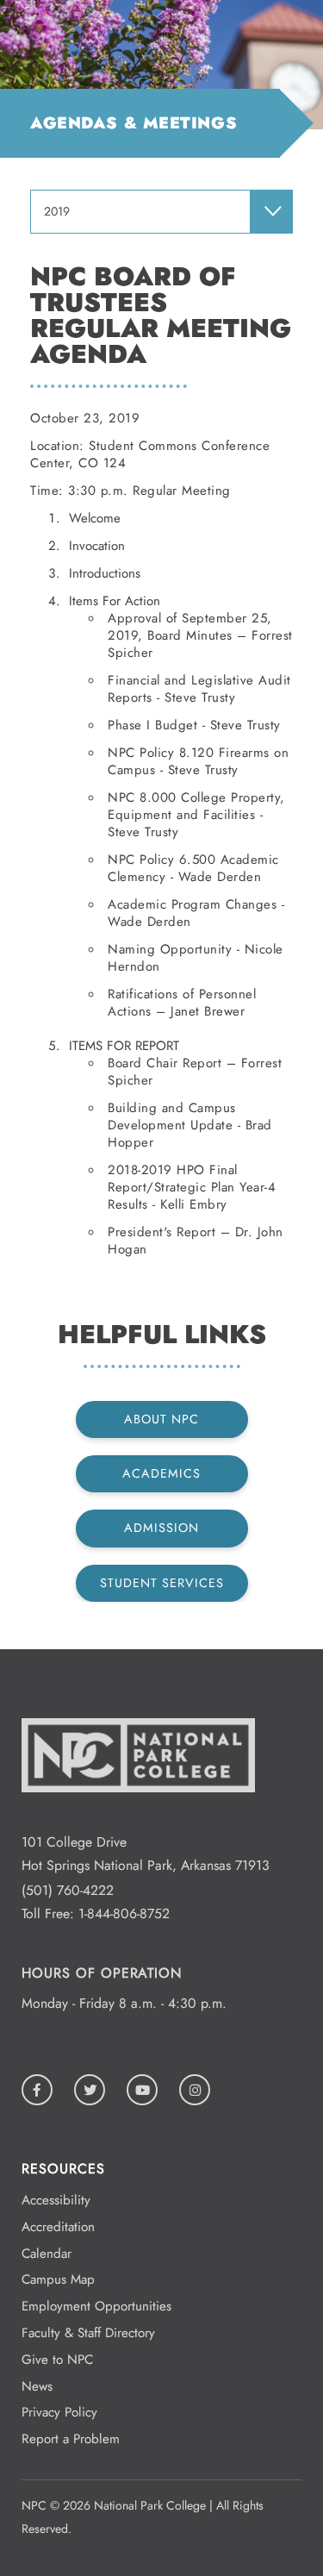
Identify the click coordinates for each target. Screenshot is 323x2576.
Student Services (162, 1583)
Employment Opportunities (96, 2306)
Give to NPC (57, 2360)
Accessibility (56, 2200)
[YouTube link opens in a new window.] (142, 2090)
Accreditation (58, 2227)
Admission (161, 1528)
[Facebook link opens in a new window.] (37, 2090)
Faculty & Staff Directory (88, 2333)
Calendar (47, 2254)
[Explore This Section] (271, 211)
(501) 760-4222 (68, 1890)
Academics (161, 1473)
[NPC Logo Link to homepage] (138, 1819)
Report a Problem (71, 2439)
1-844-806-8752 (124, 1913)
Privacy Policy (59, 2412)
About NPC (161, 1419)
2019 (57, 212)
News (37, 2386)
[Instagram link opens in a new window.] (195, 2090)
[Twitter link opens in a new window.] (90, 2090)
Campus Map (58, 2279)
